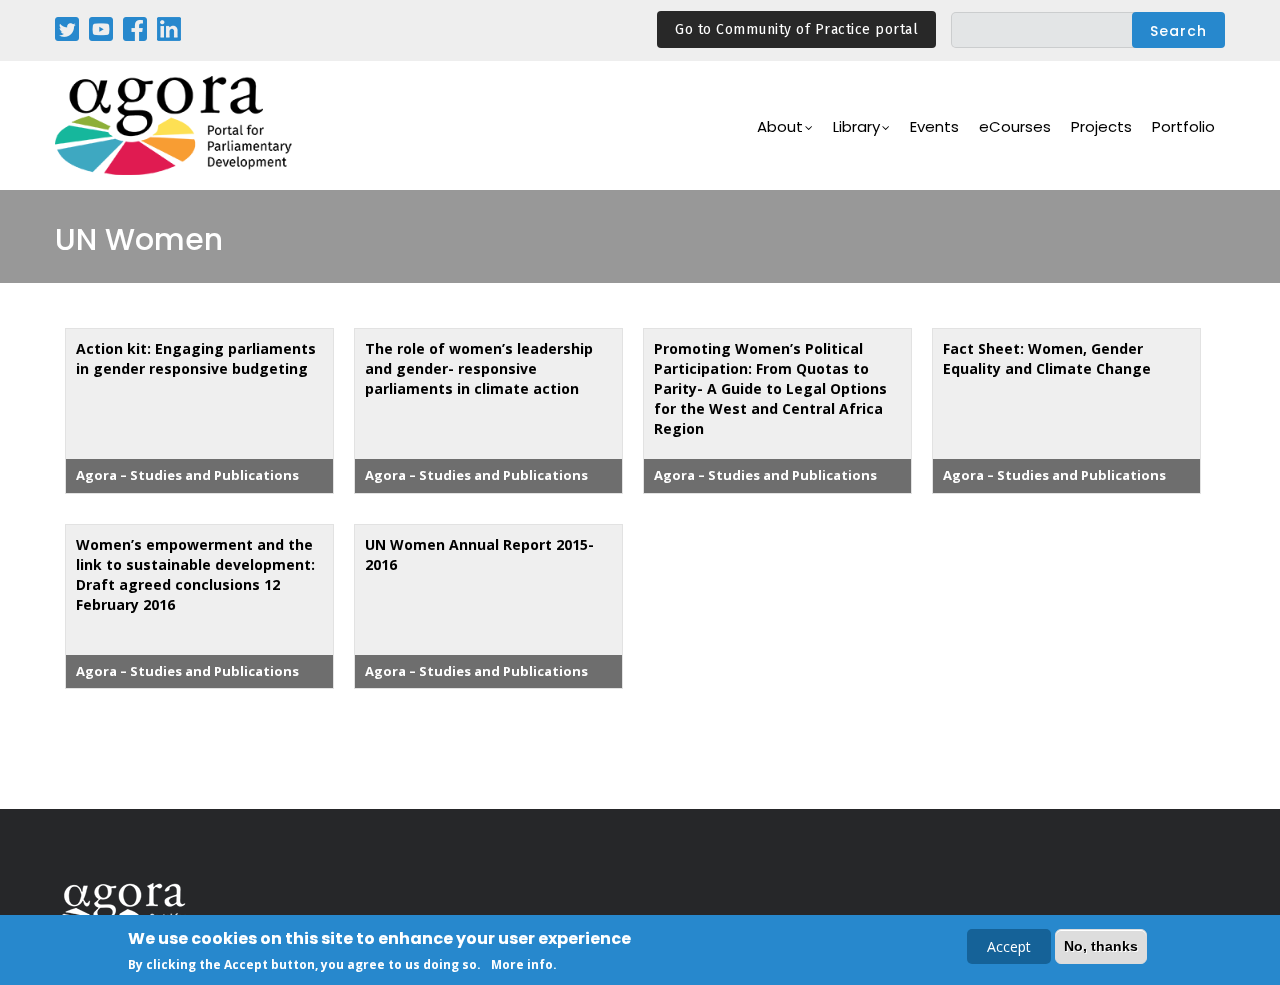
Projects (1101, 126)
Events (934, 126)
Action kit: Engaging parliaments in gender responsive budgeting (196, 358)
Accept (1009, 946)
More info (522, 963)
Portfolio (1183, 126)
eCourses (1015, 126)
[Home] (175, 125)
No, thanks (1101, 946)
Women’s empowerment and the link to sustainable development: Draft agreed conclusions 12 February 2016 (195, 574)
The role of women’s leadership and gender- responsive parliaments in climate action (479, 368)
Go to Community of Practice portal (796, 29)
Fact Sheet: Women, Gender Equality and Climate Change (1047, 358)
